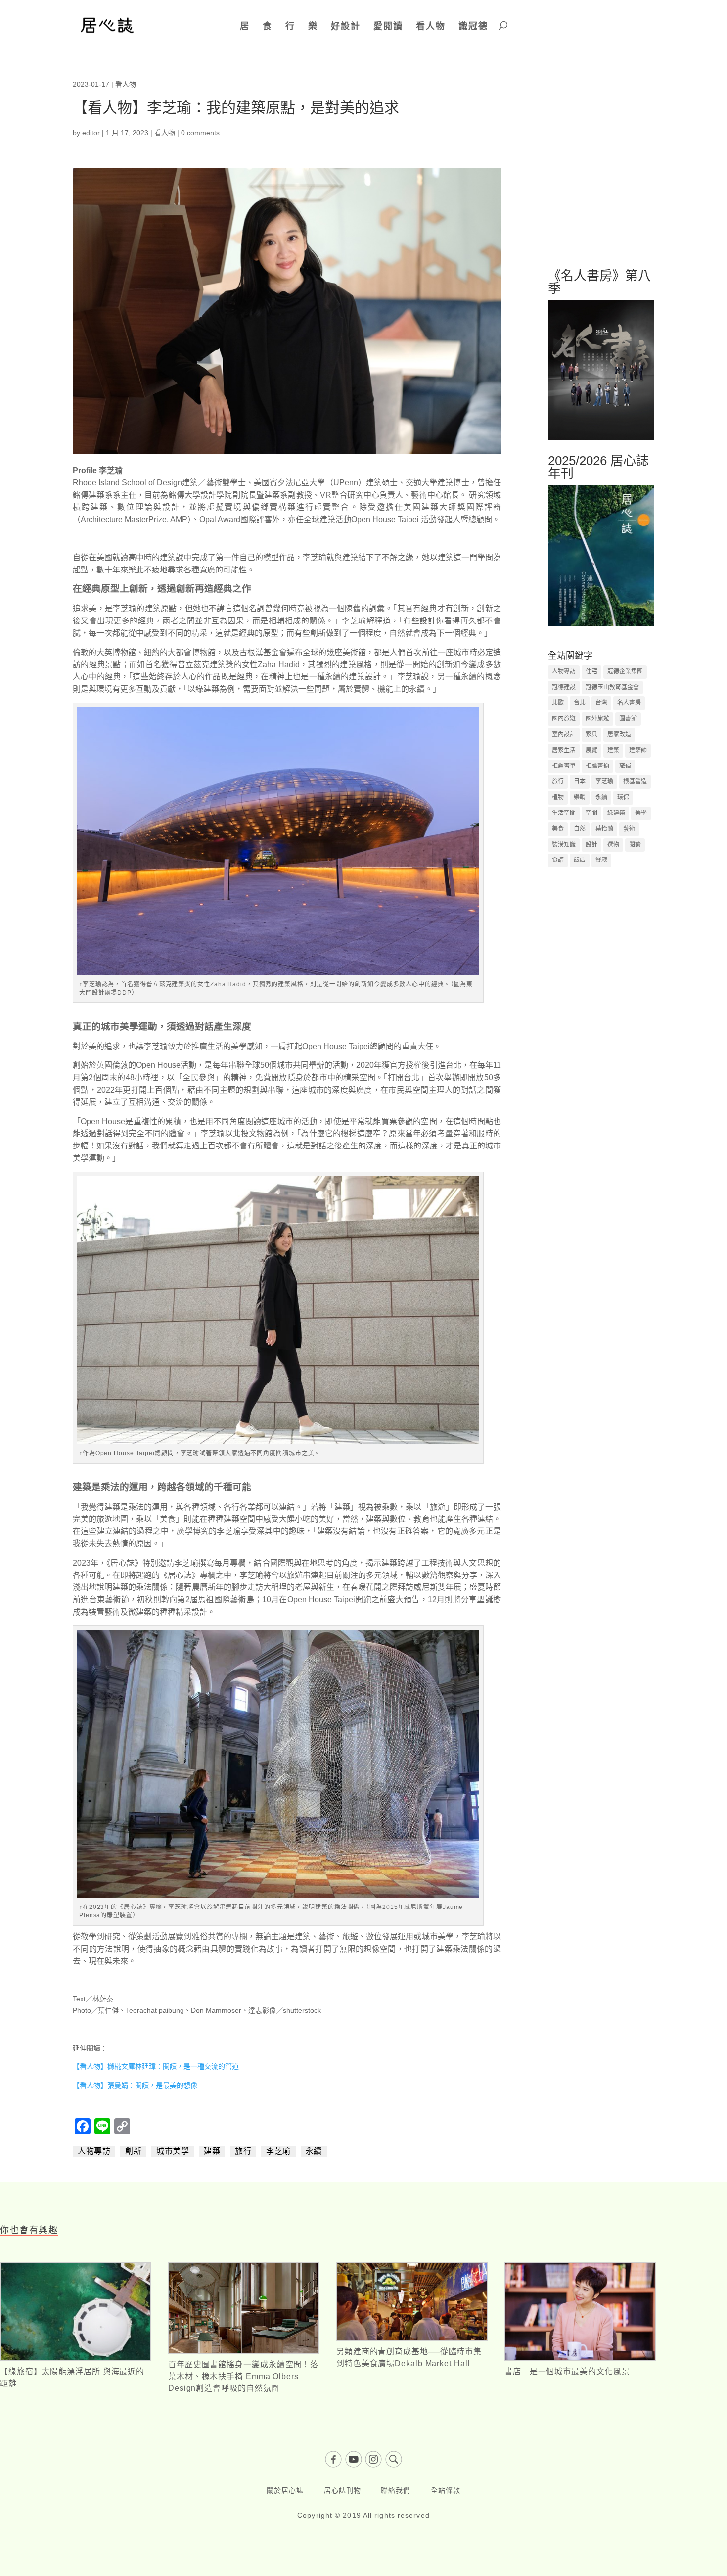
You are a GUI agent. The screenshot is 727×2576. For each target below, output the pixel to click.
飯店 (580, 860)
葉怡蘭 (604, 829)
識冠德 (473, 26)
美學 (641, 813)
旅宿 (625, 766)
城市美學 (173, 2151)
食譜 (558, 860)
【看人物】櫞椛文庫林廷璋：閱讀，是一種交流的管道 (156, 2066)
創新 (133, 2151)
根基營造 (635, 781)
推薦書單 (564, 766)
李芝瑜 (278, 2151)
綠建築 (616, 813)
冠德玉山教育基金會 (612, 687)
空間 (591, 813)
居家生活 (564, 750)
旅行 (243, 2151)
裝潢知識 (564, 845)
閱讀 (635, 845)
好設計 (346, 26)
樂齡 (580, 797)
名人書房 (629, 703)
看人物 (431, 26)
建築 (212, 2151)
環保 (623, 797)
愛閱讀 (388, 26)
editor (91, 133)
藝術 (629, 829)
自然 (580, 829)
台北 (580, 703)
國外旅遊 (597, 718)
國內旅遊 (564, 718)
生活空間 (564, 813)
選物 (613, 845)
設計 (591, 845)
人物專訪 (94, 2151)
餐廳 (601, 860)
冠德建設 (564, 687)
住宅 (591, 671)
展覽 (591, 750)
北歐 (558, 703)
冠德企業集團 (625, 671)
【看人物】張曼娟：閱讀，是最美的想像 (135, 2085)
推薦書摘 (597, 766)
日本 (580, 781)
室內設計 (564, 734)
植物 (558, 797)
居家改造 (619, 734)
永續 (314, 2151)
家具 (591, 734)
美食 (558, 829)
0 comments (200, 133)
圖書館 (628, 718)
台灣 (601, 703)
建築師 (638, 750)
